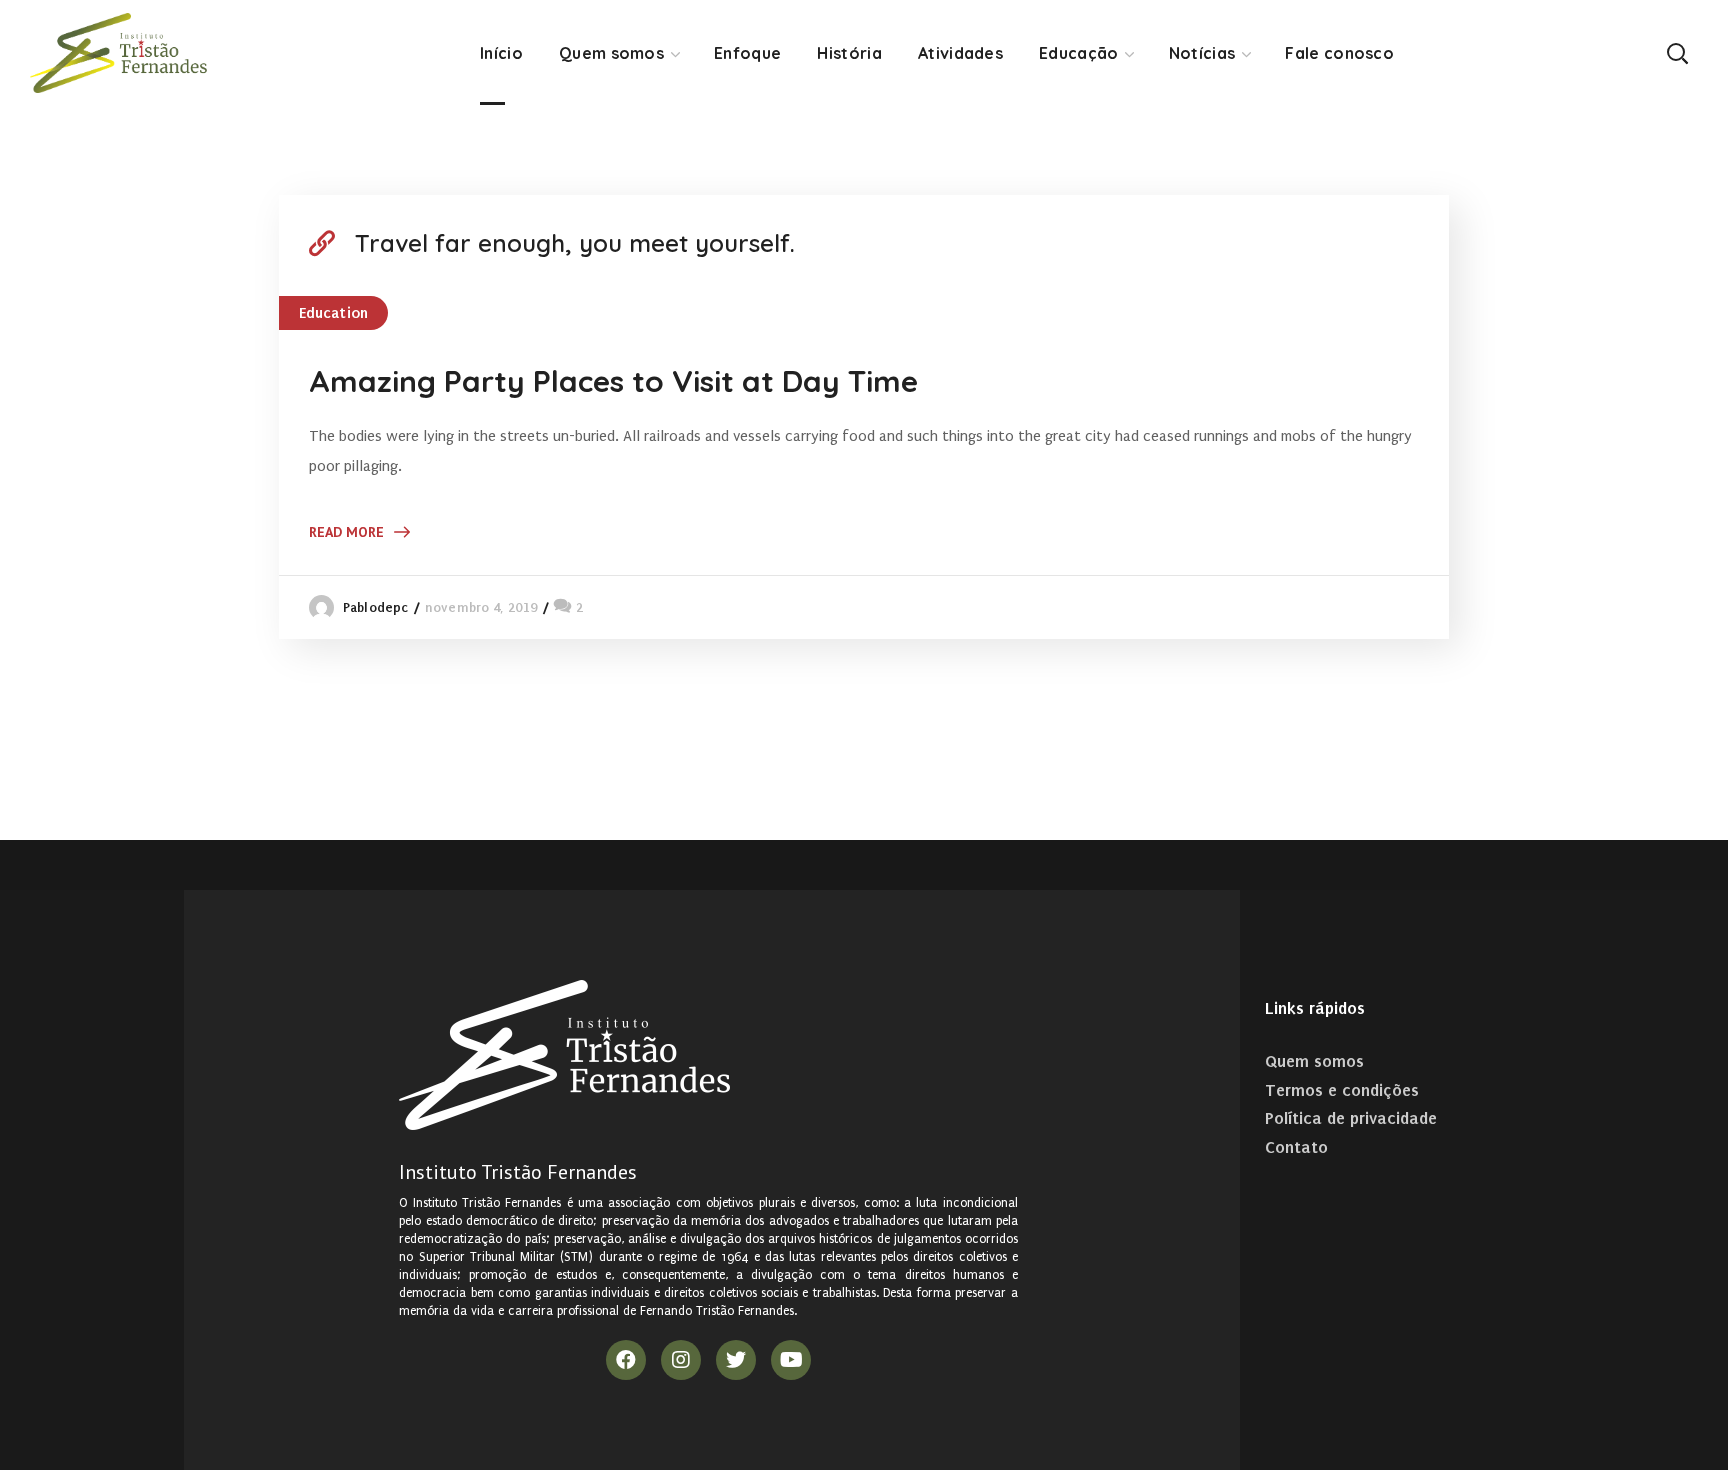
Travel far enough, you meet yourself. (575, 243)
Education (333, 313)
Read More (346, 532)
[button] (1677, 52)
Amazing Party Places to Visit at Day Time (613, 381)
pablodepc (375, 607)
